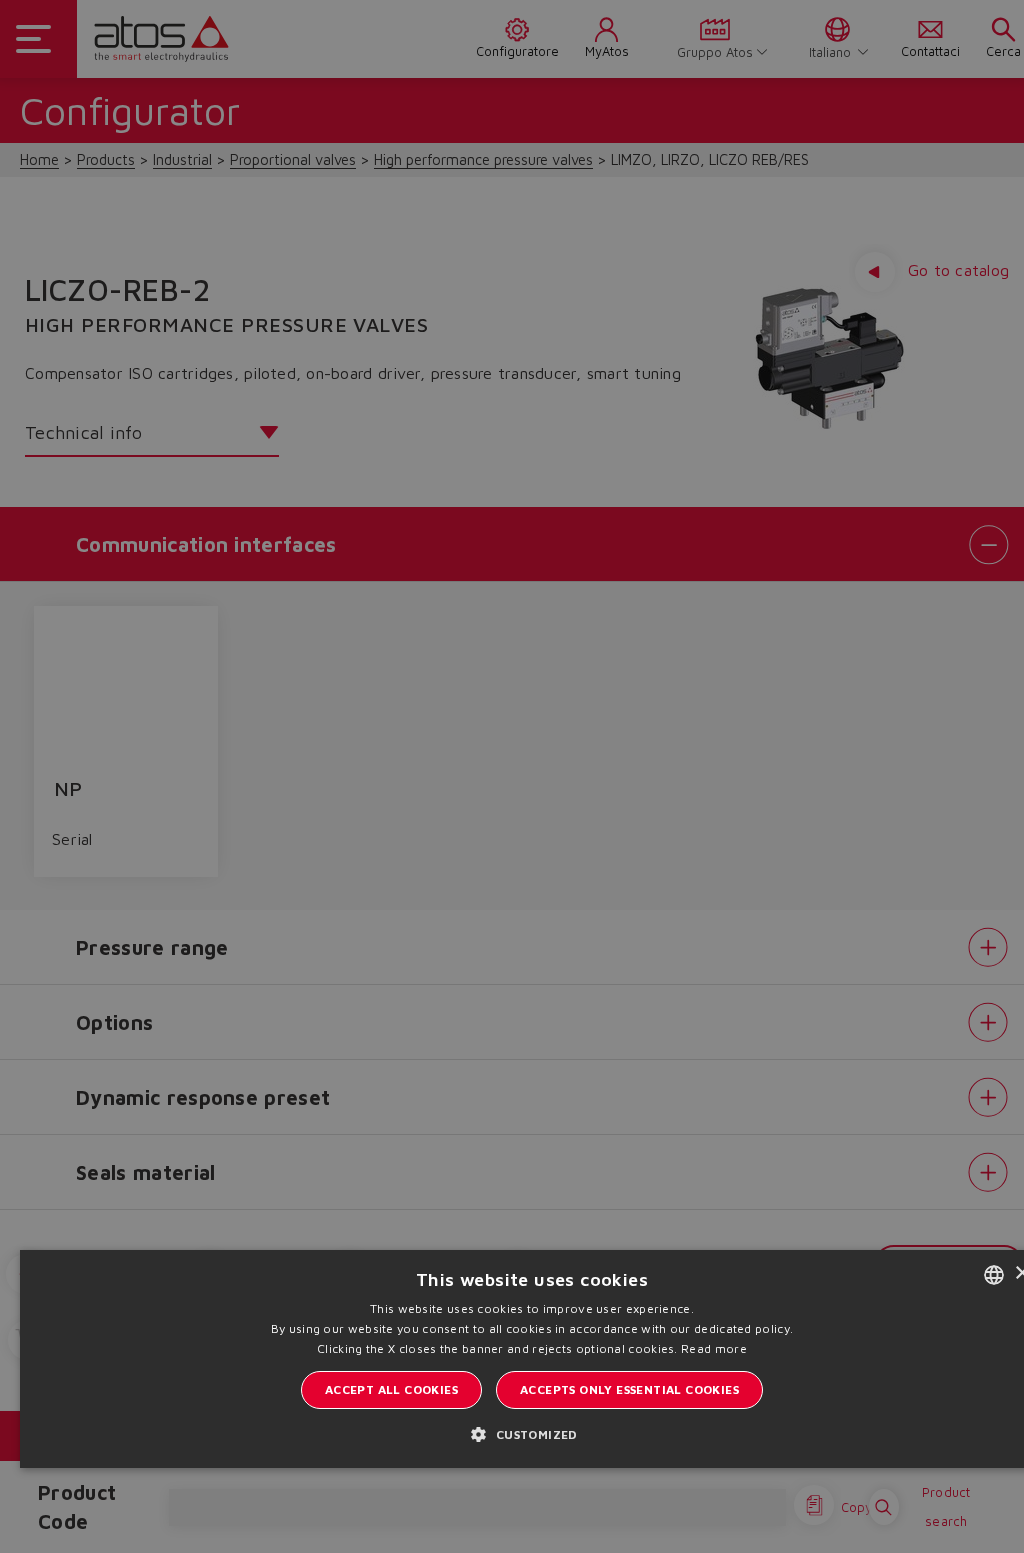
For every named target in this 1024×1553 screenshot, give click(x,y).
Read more (714, 1348)
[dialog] (512, 776)
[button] (531, 1434)
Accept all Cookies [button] (391, 1389)
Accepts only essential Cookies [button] (629, 1389)
